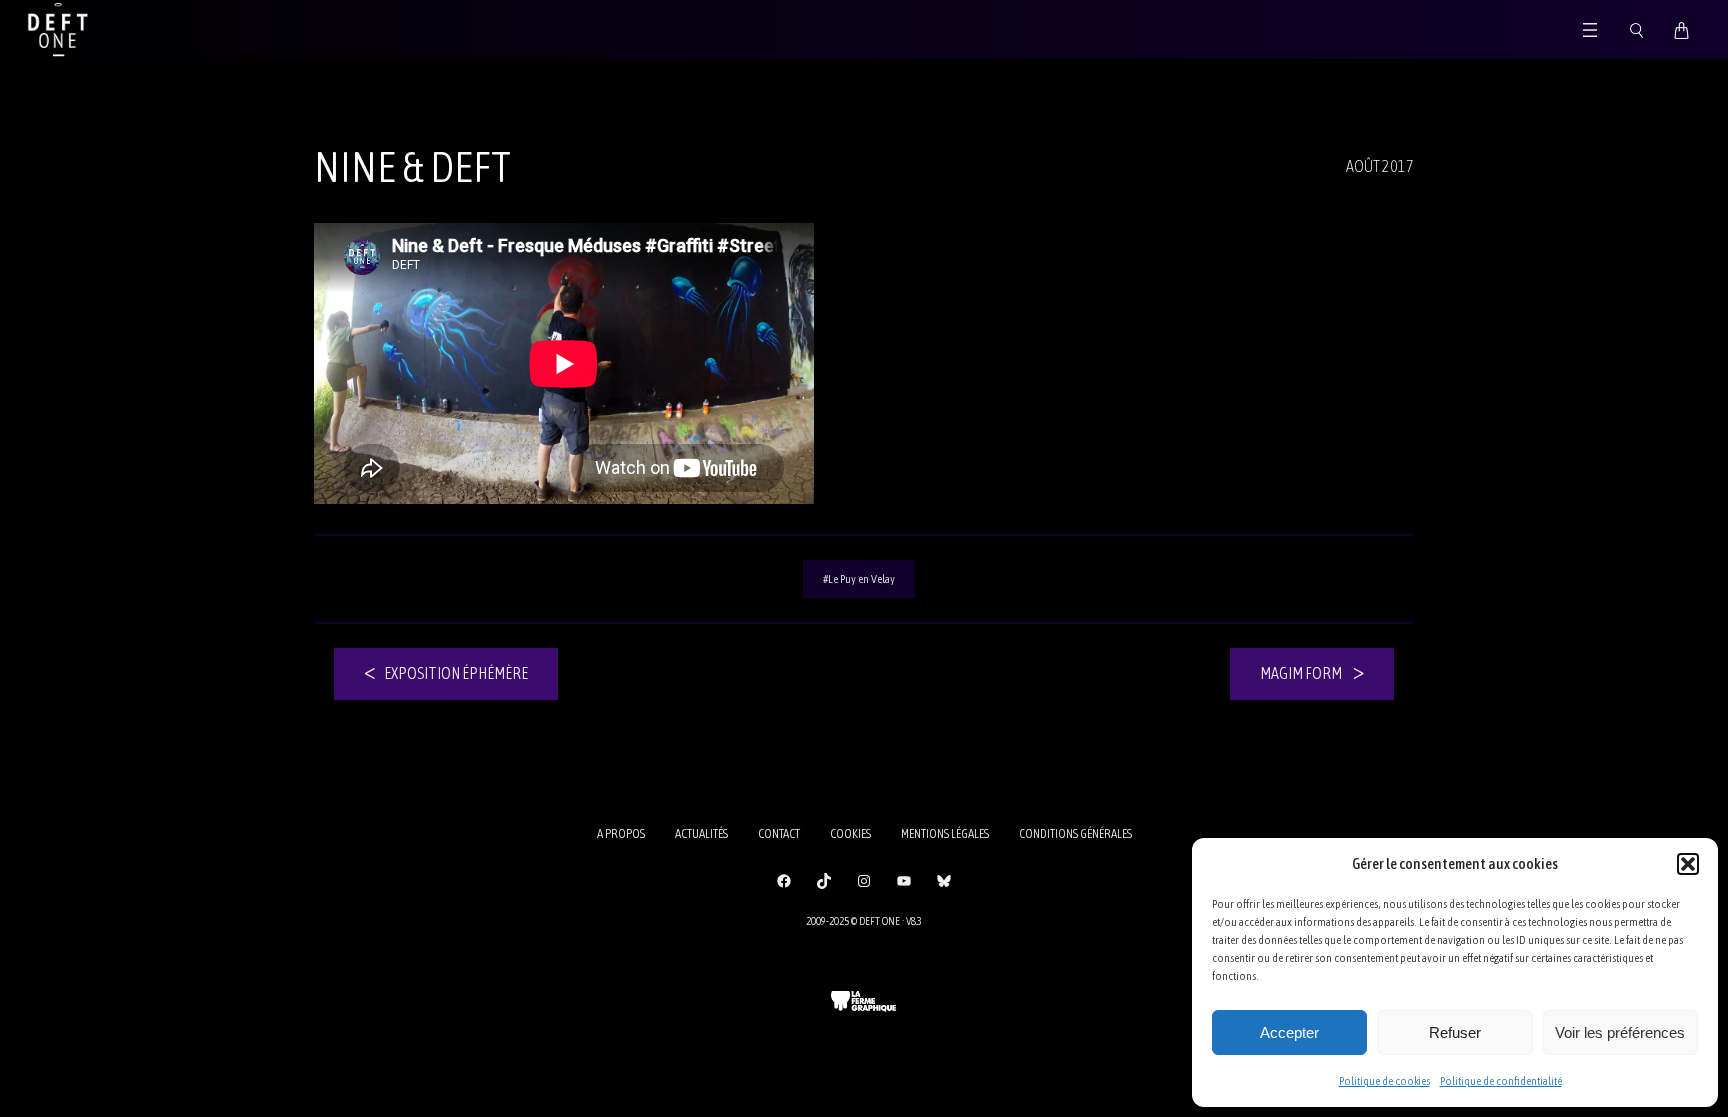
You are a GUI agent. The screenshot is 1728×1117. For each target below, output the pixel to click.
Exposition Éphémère (456, 673)
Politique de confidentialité (1501, 1081)
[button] (1688, 864)
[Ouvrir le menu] (1590, 30)
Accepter (1289, 1032)
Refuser (1455, 1032)
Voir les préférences (1620, 1032)
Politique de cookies (1384, 1081)
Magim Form (1301, 673)
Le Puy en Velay (861, 579)
